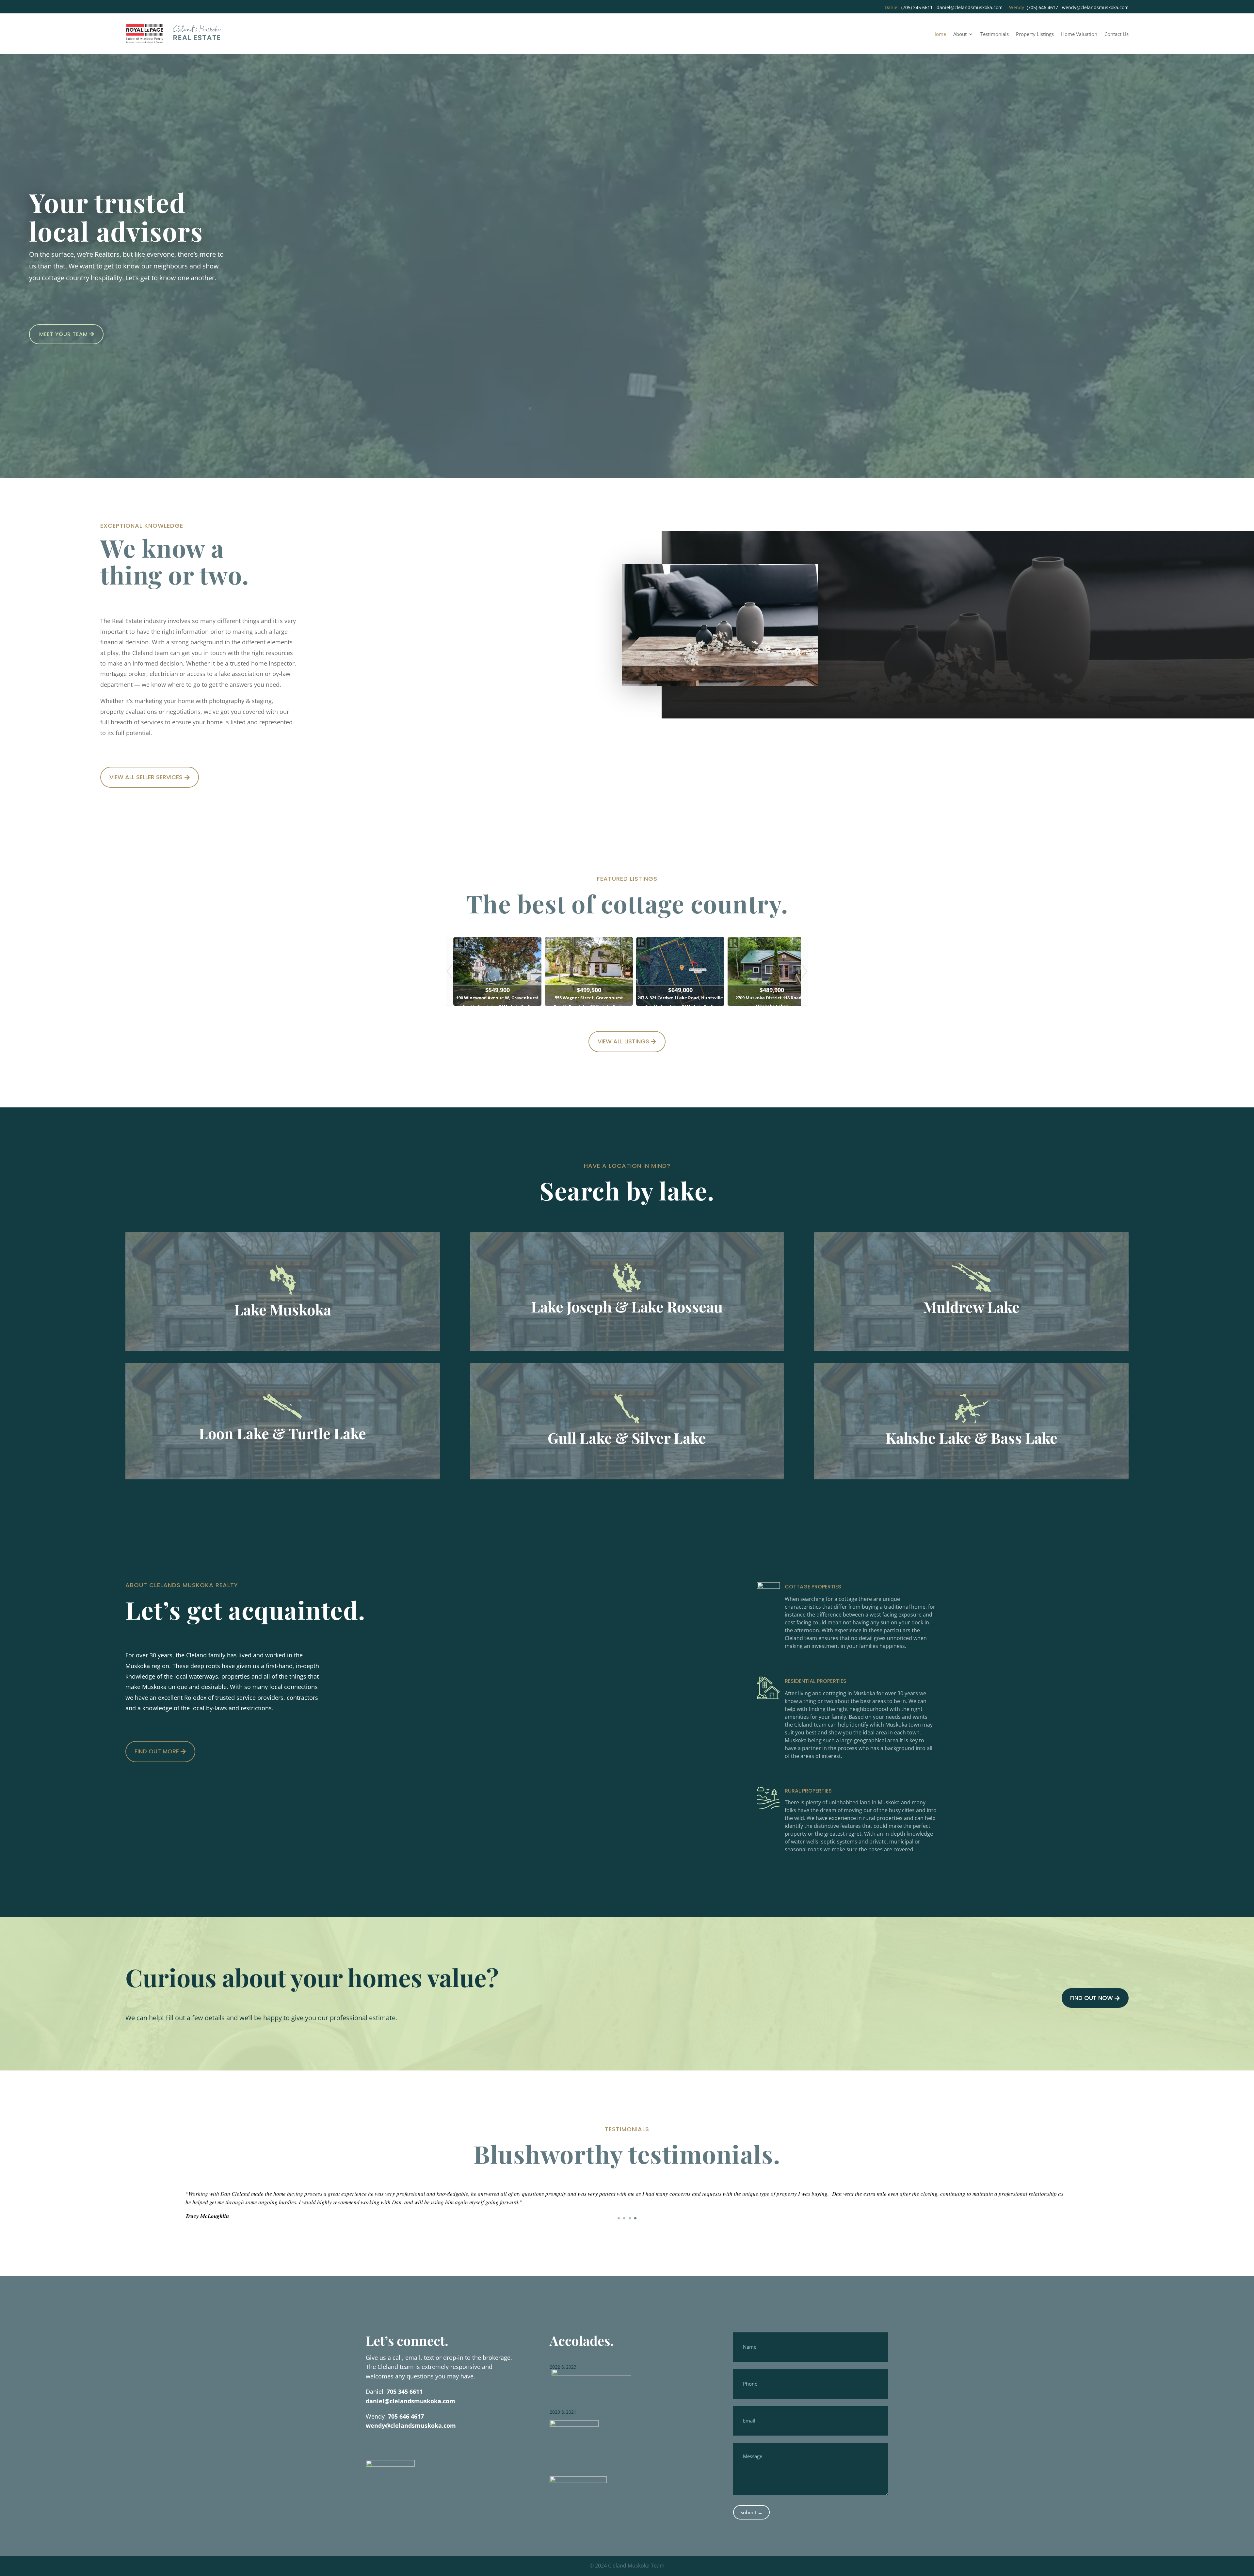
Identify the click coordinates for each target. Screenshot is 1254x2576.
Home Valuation (1079, 34)
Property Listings (1035, 34)
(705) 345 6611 (917, 7)
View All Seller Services (146, 777)
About (960, 34)
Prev (449, 971)
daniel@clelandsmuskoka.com (970, 7)
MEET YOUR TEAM (64, 334)
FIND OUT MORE (157, 1751)
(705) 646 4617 (1042, 7)
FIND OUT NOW (1092, 1998)
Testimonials (995, 34)
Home (939, 34)
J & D (192, 2226)
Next (805, 971)
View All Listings (623, 1041)
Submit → (751, 2512)
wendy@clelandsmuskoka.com (1095, 7)
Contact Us (1117, 34)
